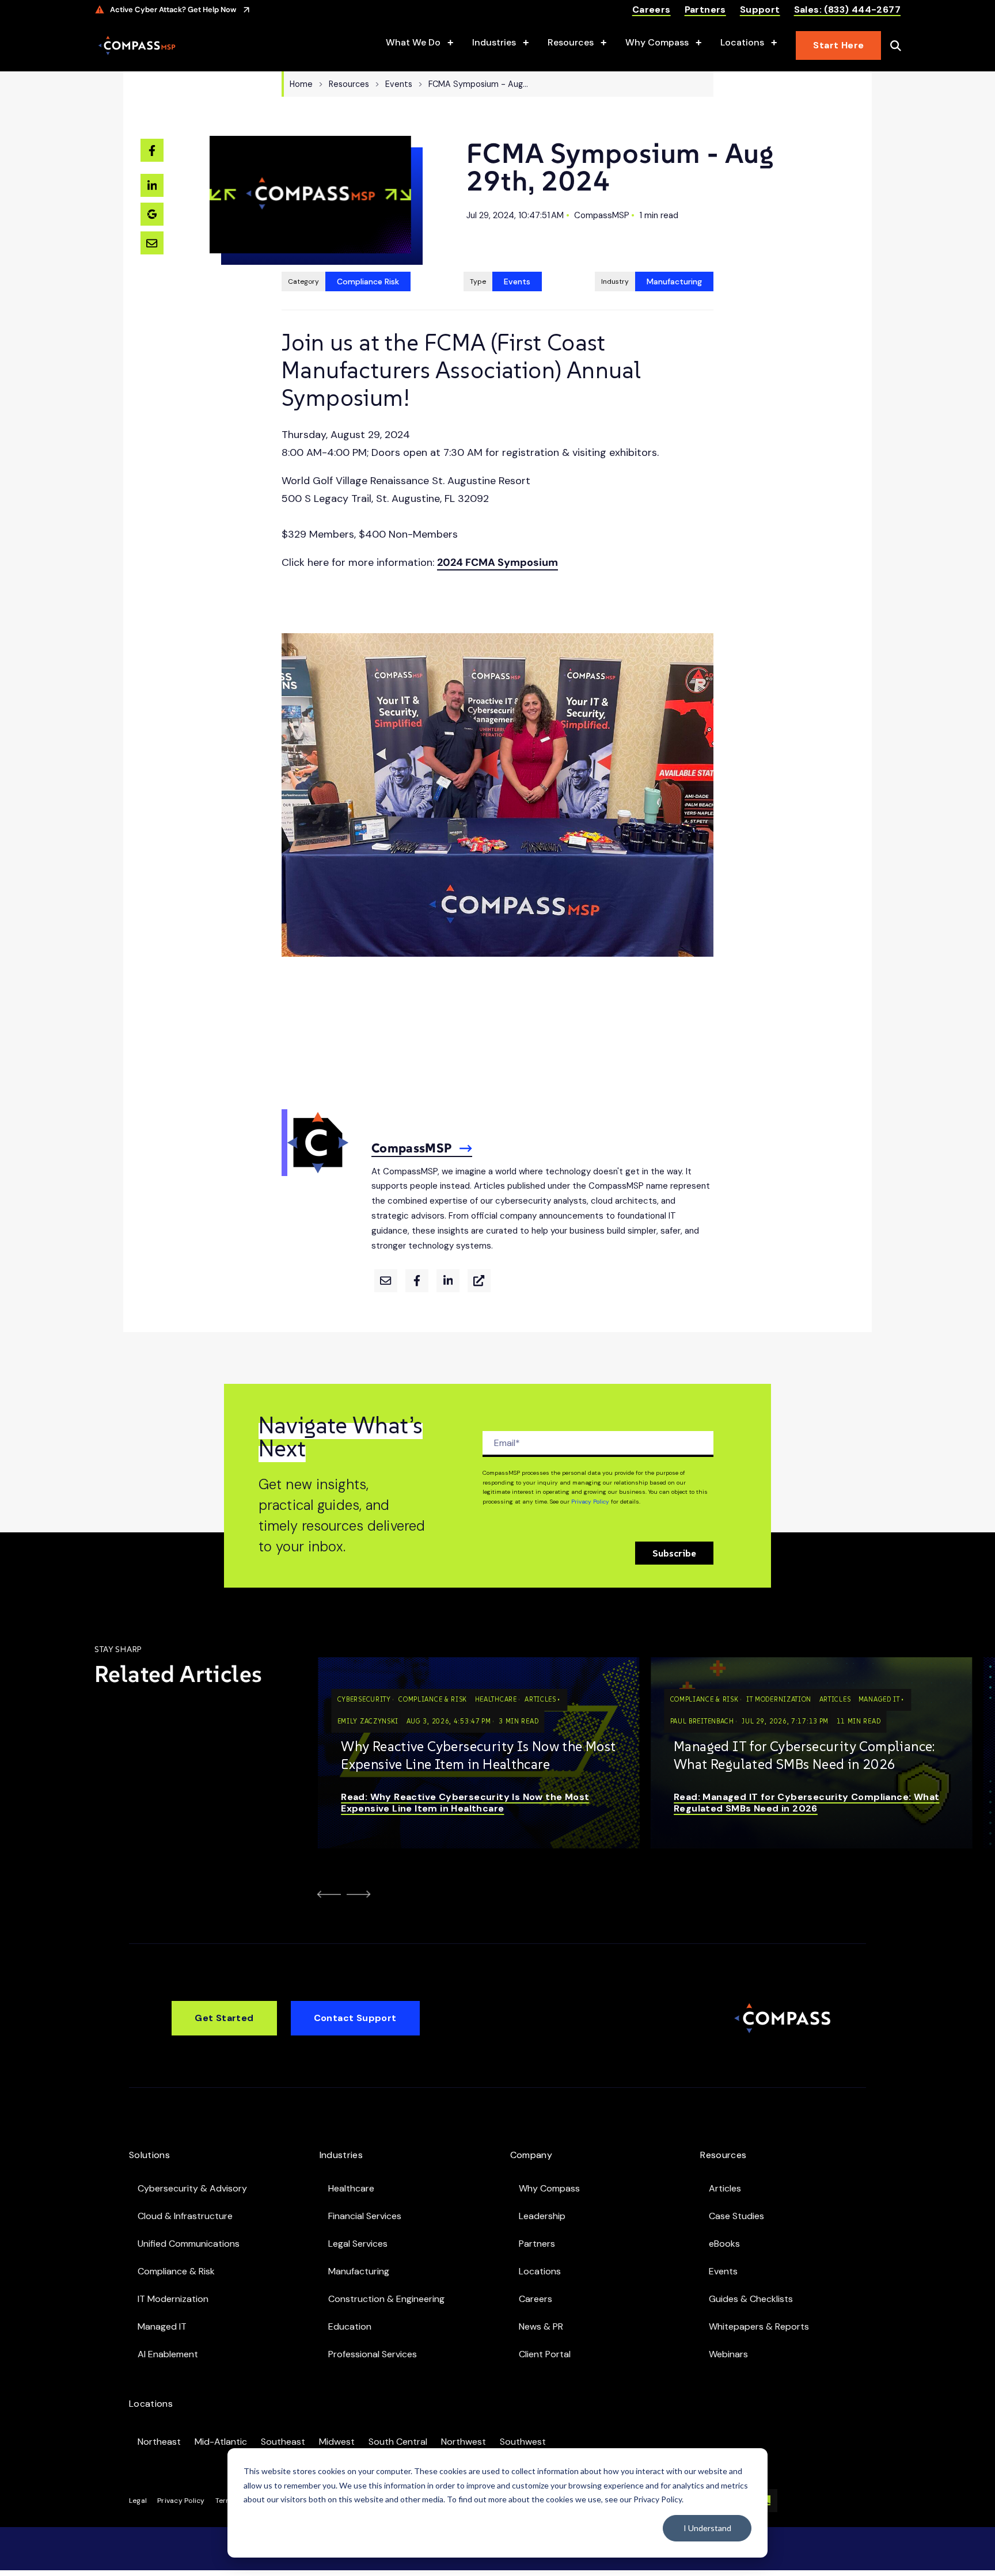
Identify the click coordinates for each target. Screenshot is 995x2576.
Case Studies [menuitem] (736, 2216)
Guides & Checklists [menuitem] (751, 2299)
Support (760, 10)
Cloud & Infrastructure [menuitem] (185, 2216)
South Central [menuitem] (398, 2442)
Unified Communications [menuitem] (189, 2244)
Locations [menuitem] (540, 2271)
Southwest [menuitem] (523, 2442)
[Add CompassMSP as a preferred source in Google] (152, 214)
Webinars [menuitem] (728, 2354)
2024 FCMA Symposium (498, 562)
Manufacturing (674, 281)
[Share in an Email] (152, 243)
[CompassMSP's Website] (479, 1281)
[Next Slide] (361, 1894)
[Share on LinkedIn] (152, 185)
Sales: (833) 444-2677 (847, 10)
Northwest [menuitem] (464, 2442)
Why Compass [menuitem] (549, 2188)
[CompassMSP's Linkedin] (448, 1281)
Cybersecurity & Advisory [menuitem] (192, 2188)
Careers (652, 10)
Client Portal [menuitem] (545, 2354)
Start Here (838, 45)
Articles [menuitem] (725, 2188)
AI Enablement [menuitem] (168, 2354)
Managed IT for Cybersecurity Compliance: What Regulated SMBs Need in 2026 (804, 1755)
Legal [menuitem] (138, 2501)
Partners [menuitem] (537, 2244)
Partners (705, 10)
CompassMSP (602, 215)
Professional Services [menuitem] (373, 2354)
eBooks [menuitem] (724, 2244)
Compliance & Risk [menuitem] (176, 2271)
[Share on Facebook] (152, 150)
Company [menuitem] (531, 2155)
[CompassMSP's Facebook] (417, 1281)
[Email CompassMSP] (386, 1281)
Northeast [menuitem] (159, 2442)
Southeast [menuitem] (283, 2442)
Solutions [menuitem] (149, 2155)
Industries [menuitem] (341, 2155)
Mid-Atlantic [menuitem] (221, 2442)
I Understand (707, 2528)
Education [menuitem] (350, 2326)
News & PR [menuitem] (541, 2326)
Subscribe (674, 1553)
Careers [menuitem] (536, 2299)
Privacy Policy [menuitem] (181, 2501)
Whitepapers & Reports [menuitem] (759, 2326)
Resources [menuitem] (723, 2155)
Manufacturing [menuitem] (359, 2271)
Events (517, 281)
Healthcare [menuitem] (351, 2188)
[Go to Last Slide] (327, 1894)
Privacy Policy (590, 1502)
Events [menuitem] (723, 2271)
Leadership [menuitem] (542, 2216)
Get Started (224, 2018)
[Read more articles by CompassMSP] (315, 1167)
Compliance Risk (368, 281)
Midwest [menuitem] (337, 2442)
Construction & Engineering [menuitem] (386, 2299)
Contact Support (355, 2018)
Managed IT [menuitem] (162, 2326)
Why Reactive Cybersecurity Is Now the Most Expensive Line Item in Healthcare (478, 1755)
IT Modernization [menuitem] (173, 2299)
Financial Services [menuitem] (365, 2216)
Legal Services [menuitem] (358, 2244)
